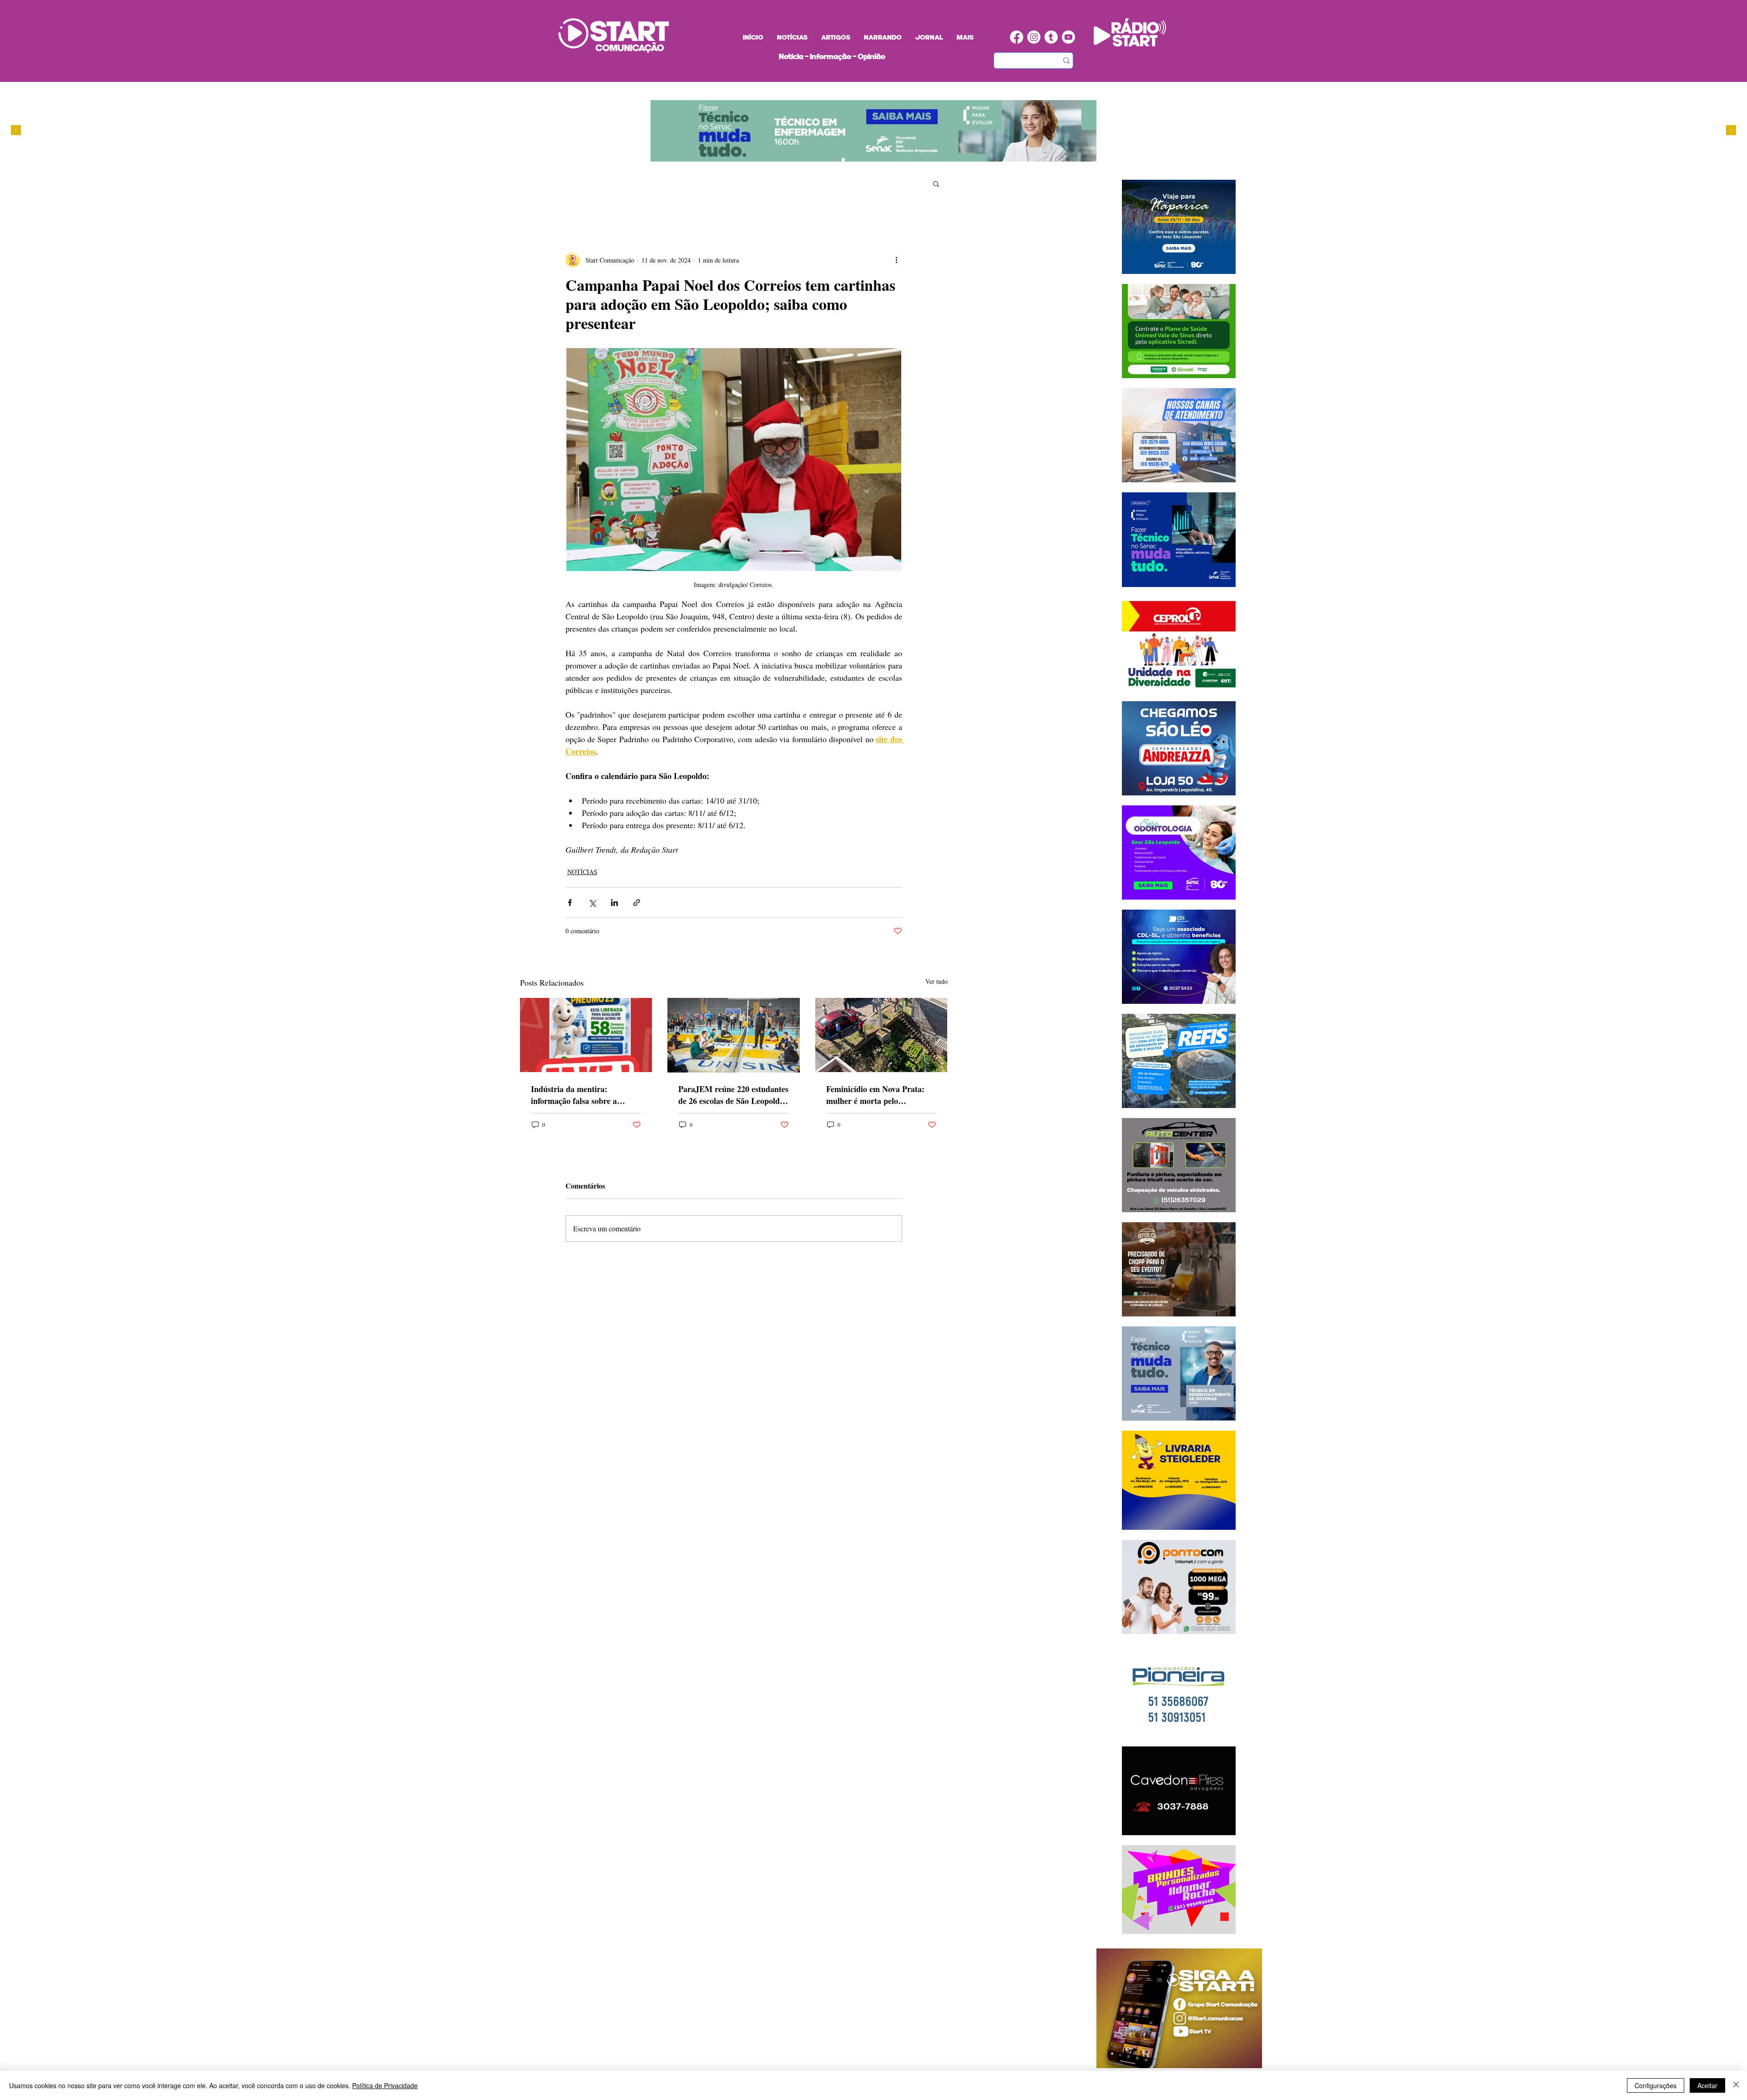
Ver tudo (937, 981)
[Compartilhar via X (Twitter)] (592, 903)
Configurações (1656, 2085)
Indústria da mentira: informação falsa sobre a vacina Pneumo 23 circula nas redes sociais (583, 1095)
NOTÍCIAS (582, 872)
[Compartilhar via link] (637, 903)
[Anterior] (16, 131)
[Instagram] (1034, 37)
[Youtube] (1068, 37)
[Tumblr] (1051, 37)
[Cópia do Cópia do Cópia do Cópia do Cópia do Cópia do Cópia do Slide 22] (869, 160)
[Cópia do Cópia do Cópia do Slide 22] (861, 160)
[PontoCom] (826, 160)
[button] (936, 183)
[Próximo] (1731, 131)
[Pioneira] (817, 160)
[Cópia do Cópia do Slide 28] (843, 160)
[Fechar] (1736, 2085)
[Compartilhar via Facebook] (570, 903)
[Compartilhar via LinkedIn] (614, 903)
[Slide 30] (852, 160)
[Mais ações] (897, 260)
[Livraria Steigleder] (809, 160)
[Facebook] (1017, 37)
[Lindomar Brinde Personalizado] (835, 160)
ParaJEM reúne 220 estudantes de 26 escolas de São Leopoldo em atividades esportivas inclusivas (733, 1095)
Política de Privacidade (385, 2085)
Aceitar (1707, 2085)
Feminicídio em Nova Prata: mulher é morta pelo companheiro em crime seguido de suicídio (881, 1095)
